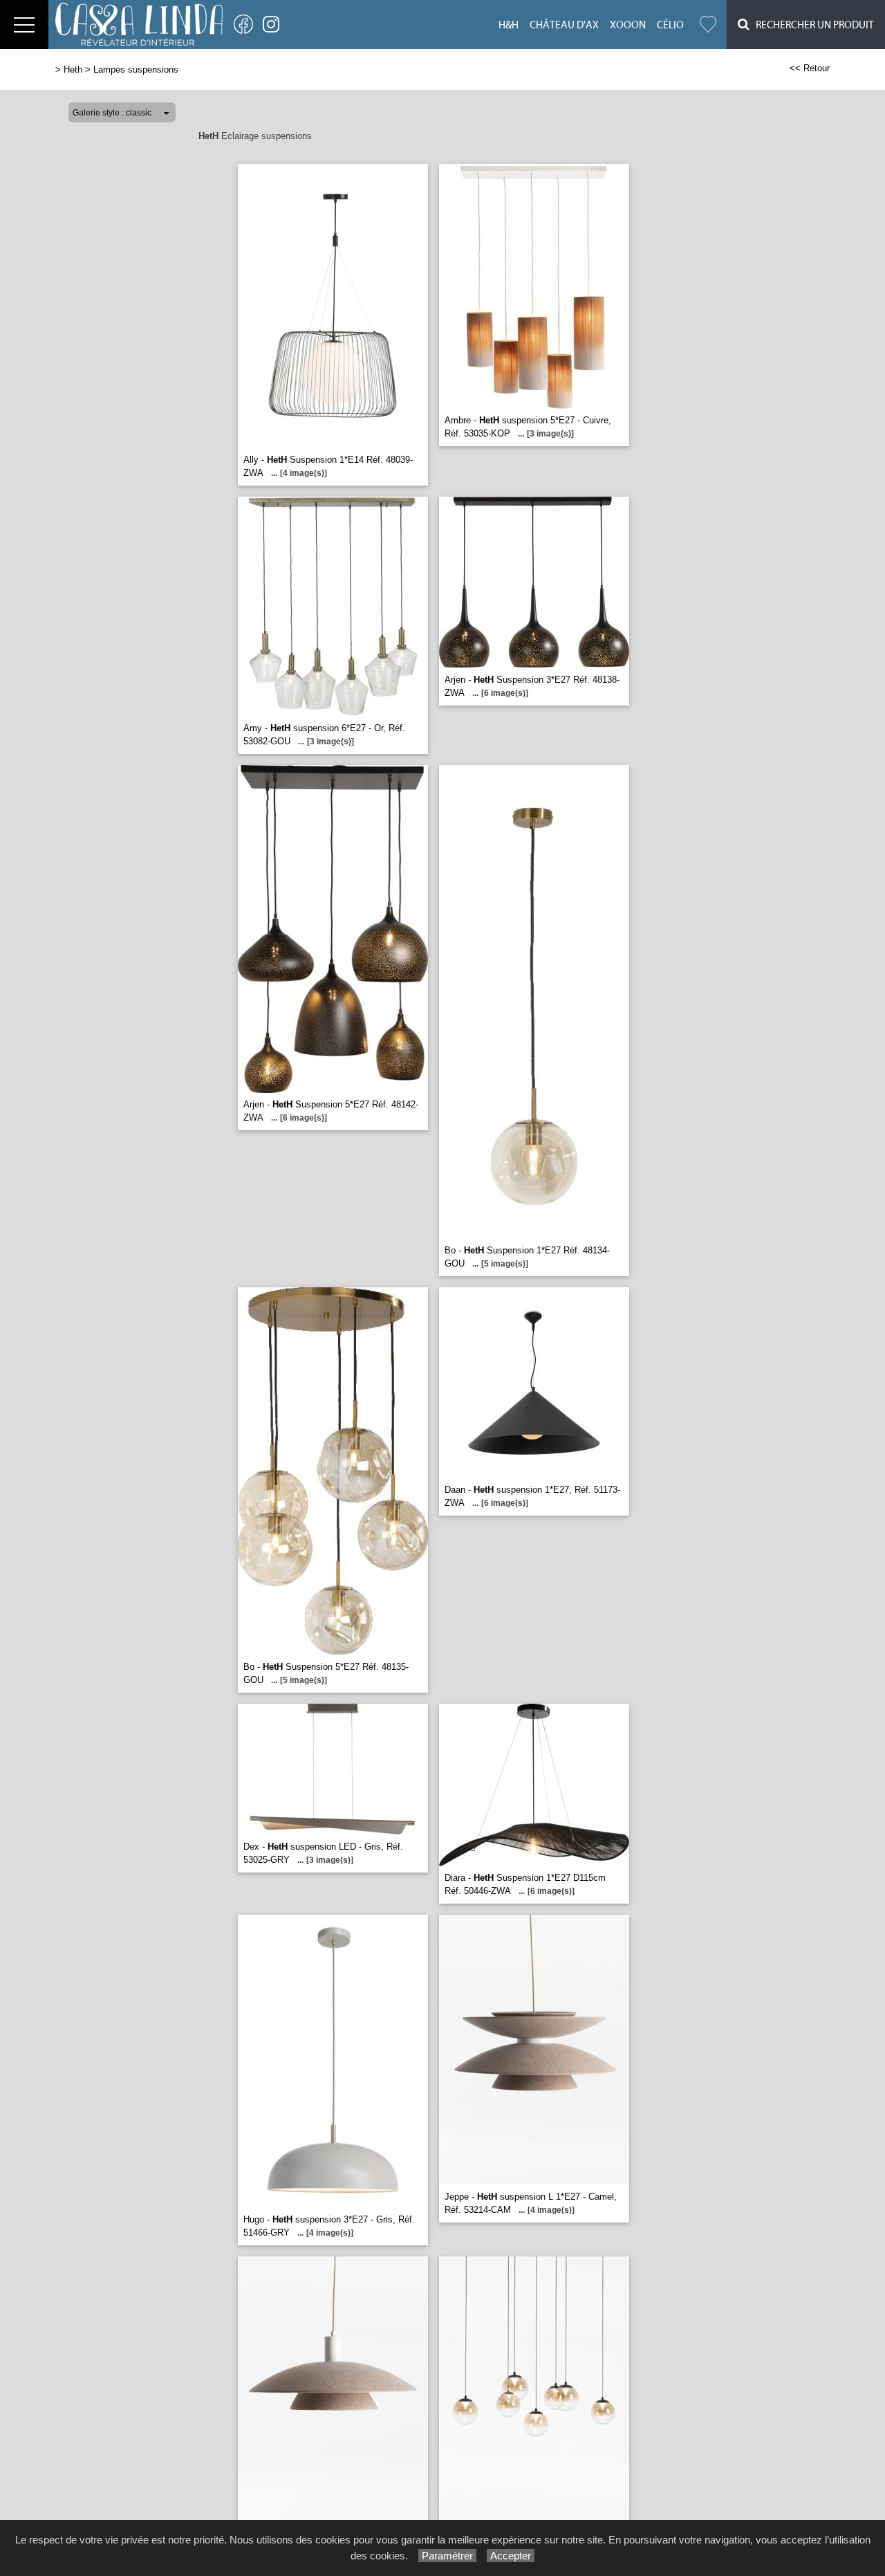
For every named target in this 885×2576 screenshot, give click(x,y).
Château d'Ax (564, 25)
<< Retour (810, 68)
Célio (670, 25)
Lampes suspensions (136, 70)
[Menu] (24, 25)
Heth (73, 70)
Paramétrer (447, 2556)
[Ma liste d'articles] (708, 25)
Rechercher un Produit (812, 25)
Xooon (628, 25)
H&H (509, 25)
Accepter (511, 2556)
